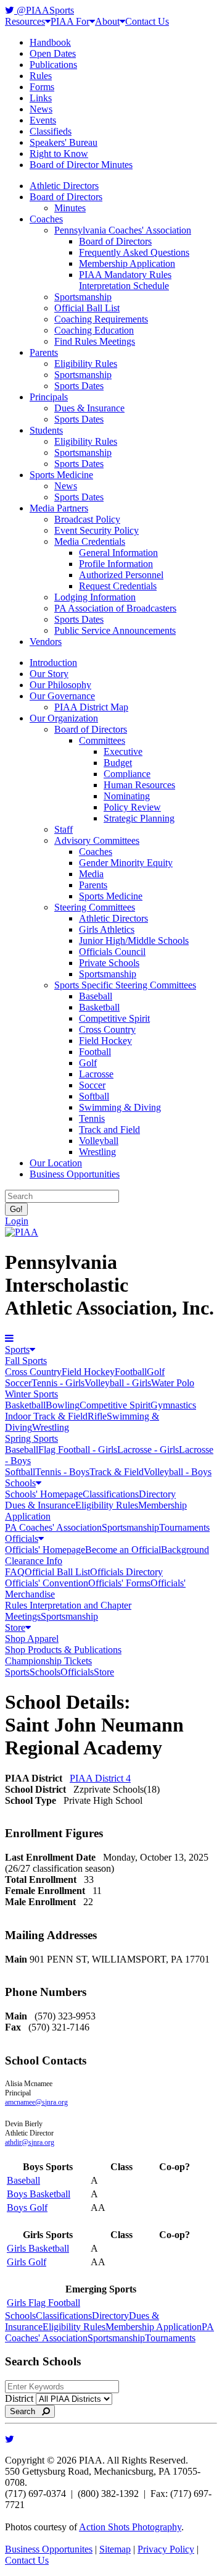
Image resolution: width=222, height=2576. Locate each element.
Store (15, 1627)
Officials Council (112, 952)
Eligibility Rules (86, 364)
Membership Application (127, 263)
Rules (41, 76)
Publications (53, 65)
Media (91, 874)
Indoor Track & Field (46, 1416)
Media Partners (59, 508)
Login (17, 1221)
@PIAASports (44, 10)
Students (46, 430)
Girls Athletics (107, 929)
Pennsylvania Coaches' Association (123, 230)
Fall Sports (26, 1361)
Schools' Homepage (44, 1494)
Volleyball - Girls (118, 1383)
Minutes (70, 208)
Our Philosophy (60, 685)
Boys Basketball (39, 2194)
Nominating (127, 796)
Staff (64, 829)
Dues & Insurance (89, 408)
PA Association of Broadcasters (115, 608)
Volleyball (99, 1141)
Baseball (96, 996)
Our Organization (64, 718)
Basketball (99, 1007)
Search (26, 2411)
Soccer (92, 1085)
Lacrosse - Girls (148, 1450)
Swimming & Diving (120, 1107)
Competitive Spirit (114, 1018)
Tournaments (184, 1527)
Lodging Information (95, 597)
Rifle (97, 1416)
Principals (49, 397)
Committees (102, 740)
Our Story (49, 674)
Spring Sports (31, 1438)
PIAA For (70, 21)
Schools (20, 1483)
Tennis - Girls (58, 1383)
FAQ (15, 1572)
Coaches (46, 219)
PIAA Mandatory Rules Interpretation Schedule (125, 280)
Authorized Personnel (121, 575)
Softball (94, 1096)
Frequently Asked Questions (134, 252)
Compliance (127, 774)
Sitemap (115, 2549)
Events (43, 120)
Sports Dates (79, 386)
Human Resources (139, 785)
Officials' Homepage (45, 1550)
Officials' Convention (47, 1583)
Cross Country (107, 1029)
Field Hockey (105, 1041)
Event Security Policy (97, 530)
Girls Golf (27, 2262)
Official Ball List (87, 308)
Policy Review (132, 807)
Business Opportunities (75, 1174)
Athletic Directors (64, 186)
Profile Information (116, 564)
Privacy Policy (166, 2549)
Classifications (111, 1494)
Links (41, 98)
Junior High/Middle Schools (134, 941)
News (41, 109)
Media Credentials (90, 541)
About (107, 21)
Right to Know (59, 154)
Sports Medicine (61, 475)
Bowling (63, 1405)
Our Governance (62, 696)
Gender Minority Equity (126, 863)
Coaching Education (94, 330)
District (19, 2398)
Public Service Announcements (115, 630)
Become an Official (123, 1550)
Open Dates (53, 53)
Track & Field (117, 1472)
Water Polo (173, 1383)
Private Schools (109, 963)
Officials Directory (126, 1572)
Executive (123, 751)
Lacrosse (96, 1074)
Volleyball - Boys (178, 1472)
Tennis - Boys (62, 1472)
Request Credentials (118, 586)
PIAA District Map (91, 707)
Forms (42, 87)
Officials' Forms (119, 1583)
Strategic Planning (139, 818)
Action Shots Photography (130, 2527)
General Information (118, 553)
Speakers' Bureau (64, 142)
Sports (17, 1349)
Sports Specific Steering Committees (125, 985)
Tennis (92, 1118)
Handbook (50, 42)
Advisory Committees (97, 840)
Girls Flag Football (43, 2303)
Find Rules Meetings (95, 341)
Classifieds (51, 131)
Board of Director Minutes (81, 165)
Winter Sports (31, 1394)
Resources (25, 21)
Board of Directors (66, 197)
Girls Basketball (38, 2248)
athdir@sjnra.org (30, 2142)
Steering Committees (95, 907)
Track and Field (109, 1130)
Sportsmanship (83, 297)
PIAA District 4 (100, 1778)
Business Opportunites (49, 2549)
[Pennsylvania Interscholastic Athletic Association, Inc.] (22, 1232)
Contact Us (147, 21)
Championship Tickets (48, 1661)
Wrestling (97, 1152)
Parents (44, 352)
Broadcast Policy (87, 519)
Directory (157, 1494)
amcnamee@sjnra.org (36, 2102)
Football (95, 1052)
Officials (22, 1538)
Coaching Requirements (101, 319)
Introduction (53, 663)
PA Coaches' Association (53, 1527)
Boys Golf (27, 2208)
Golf (88, 1063)
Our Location (56, 1163)
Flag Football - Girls (78, 1450)
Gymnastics (173, 1405)
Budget (118, 763)
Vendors (46, 642)
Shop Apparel (32, 1639)
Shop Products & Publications (63, 1650)
